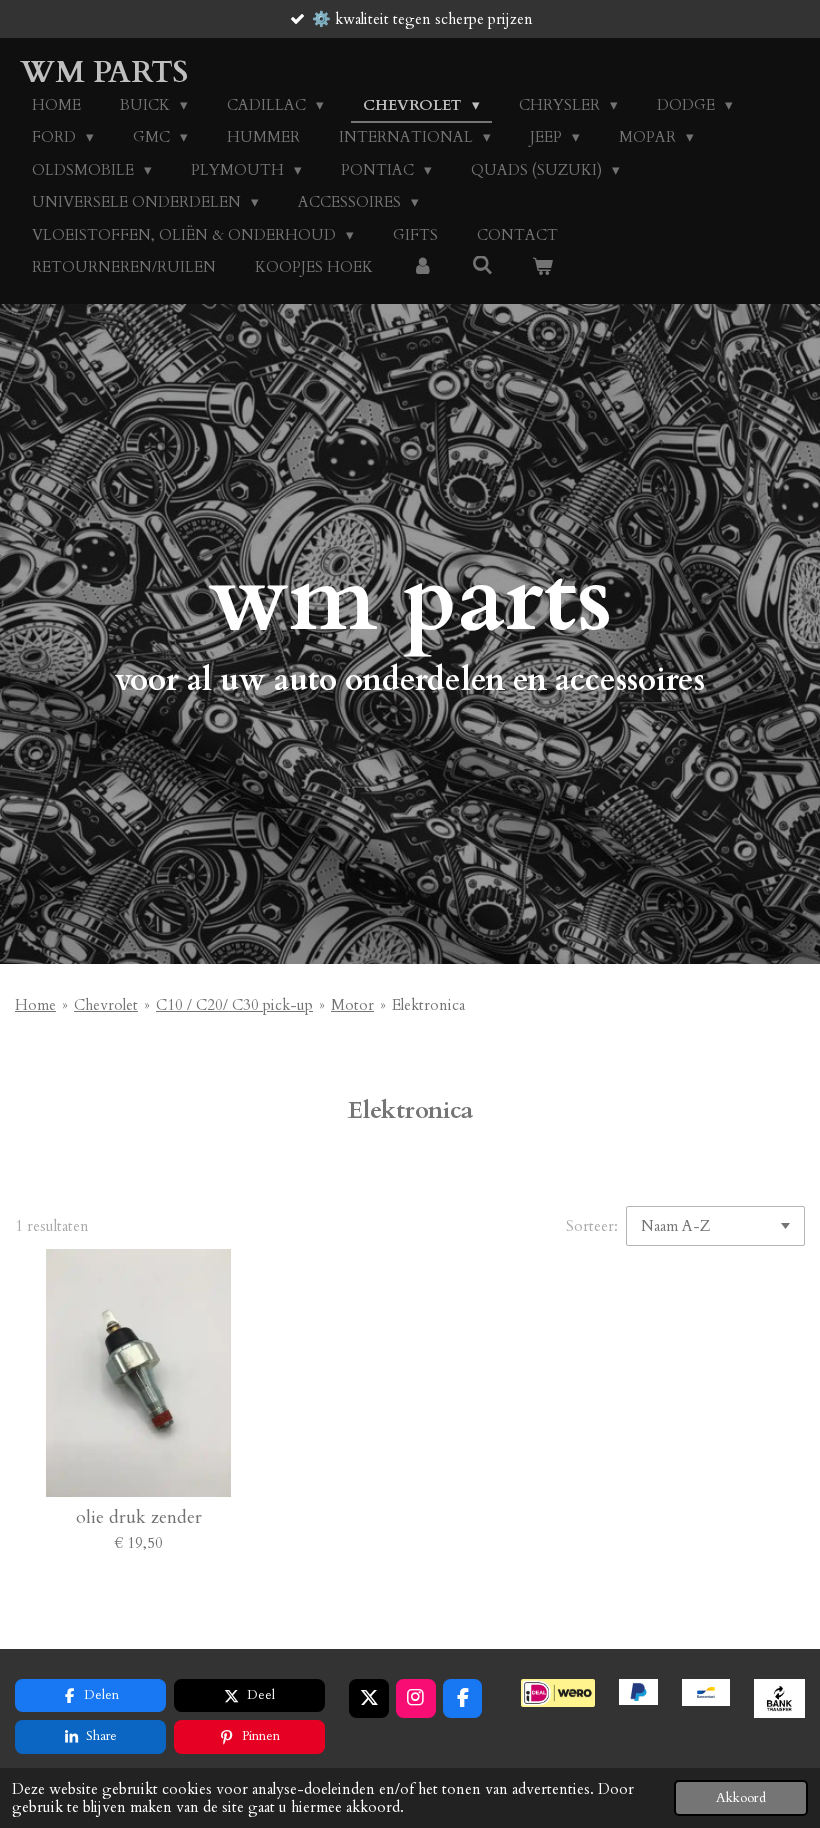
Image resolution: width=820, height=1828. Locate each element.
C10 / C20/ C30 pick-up (234, 1005)
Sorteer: (592, 1226)
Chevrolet (106, 1005)
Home (35, 1005)
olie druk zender (139, 1517)
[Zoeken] (482, 266)
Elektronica (428, 1005)
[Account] (422, 267)
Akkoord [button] (741, 1798)
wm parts (104, 72)
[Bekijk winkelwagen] (542, 267)
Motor (352, 1005)
